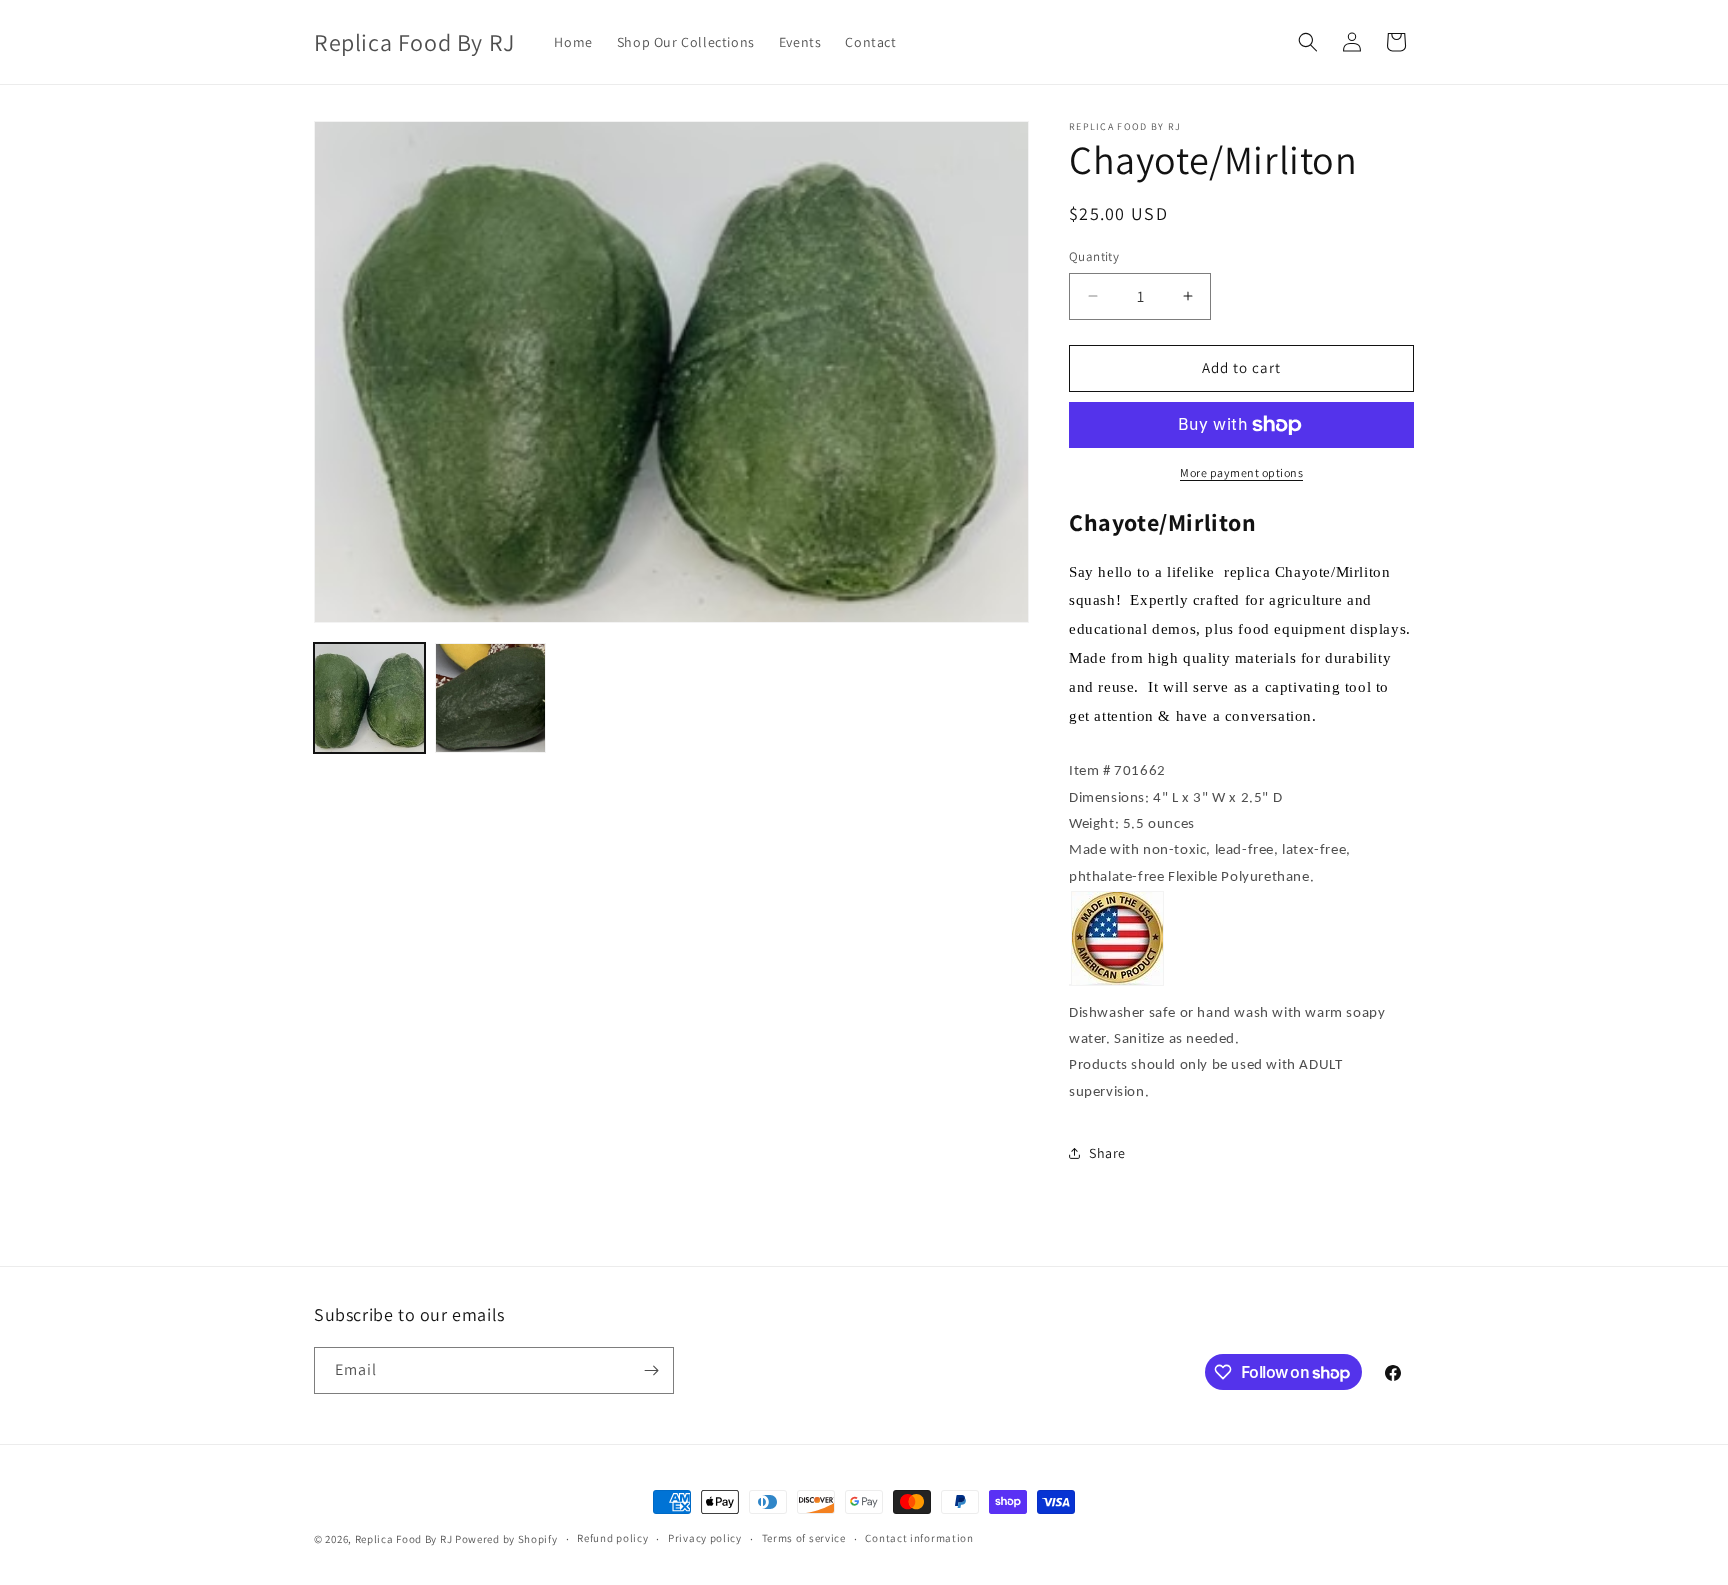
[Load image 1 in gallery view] (369, 698)
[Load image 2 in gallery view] (490, 698)
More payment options (1241, 472)
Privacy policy (705, 1538)
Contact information (919, 1538)
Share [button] (1107, 1153)
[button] (1308, 42)
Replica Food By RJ (404, 1539)
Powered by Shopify (506, 1539)
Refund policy (612, 1538)
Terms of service (804, 1538)
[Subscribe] (651, 1370)
